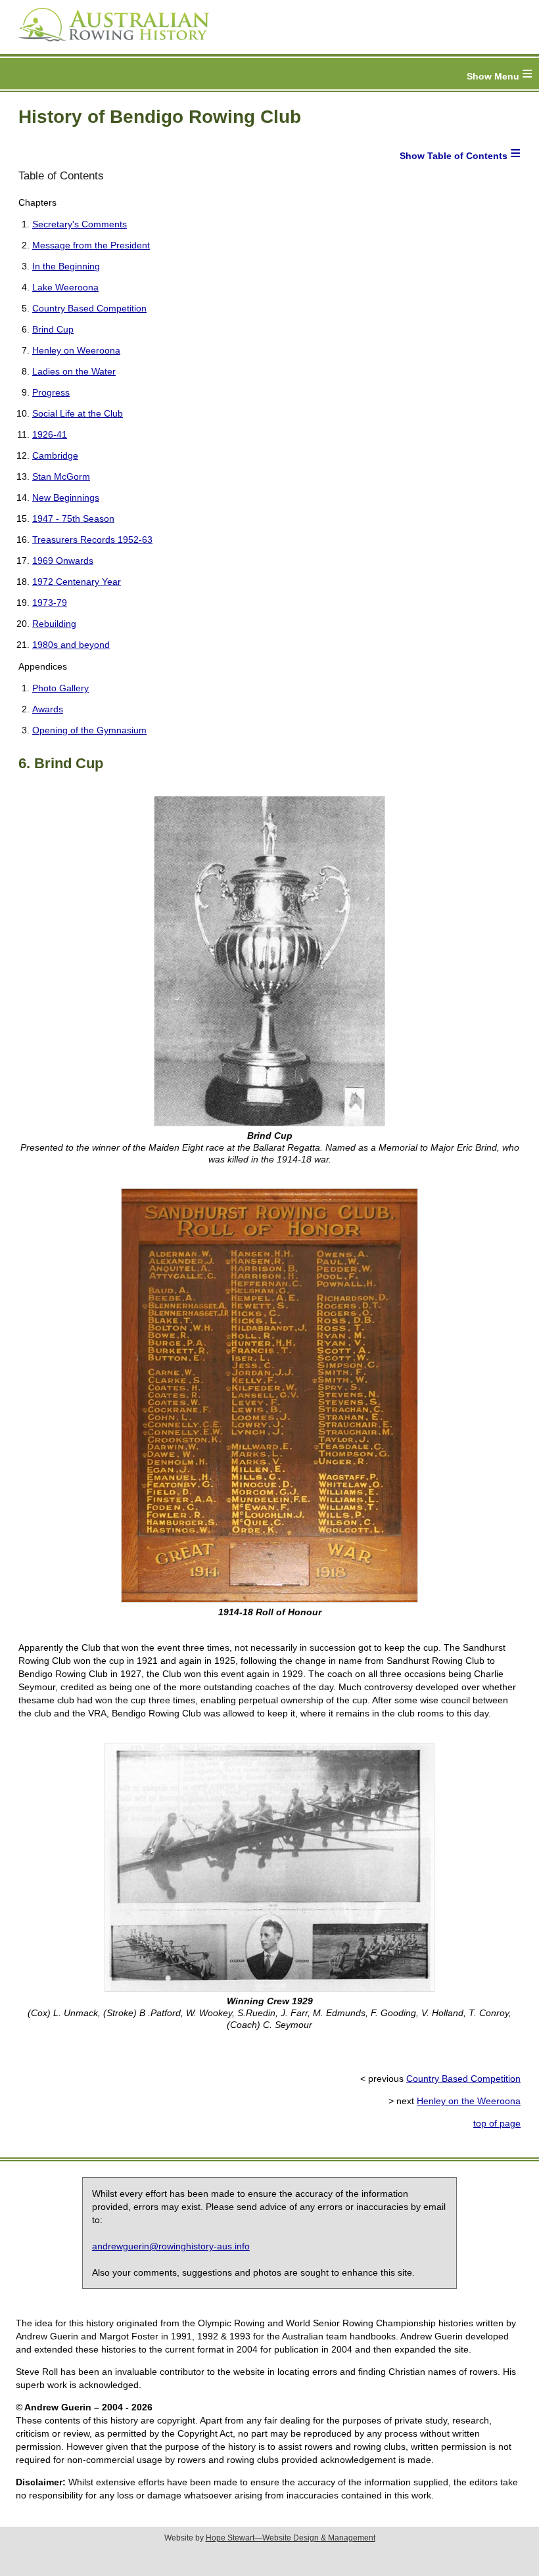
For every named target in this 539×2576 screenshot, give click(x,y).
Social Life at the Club (78, 413)
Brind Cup (53, 329)
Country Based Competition (89, 308)
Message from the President (91, 245)
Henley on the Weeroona (469, 2101)
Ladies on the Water (74, 371)
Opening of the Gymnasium (89, 730)
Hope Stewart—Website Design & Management (291, 2538)
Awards (48, 709)
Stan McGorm (61, 476)
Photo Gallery (60, 688)
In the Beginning (66, 266)
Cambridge (55, 455)
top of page (497, 2123)
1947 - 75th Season (73, 518)
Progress (51, 392)
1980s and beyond (71, 645)
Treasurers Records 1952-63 (92, 540)
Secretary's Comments (80, 224)
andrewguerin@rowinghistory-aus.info (171, 2246)
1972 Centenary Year (77, 582)
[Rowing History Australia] (108, 46)
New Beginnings (66, 497)
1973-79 (50, 603)
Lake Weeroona (65, 287)
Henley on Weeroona (76, 350)
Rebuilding (54, 624)
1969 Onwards (63, 561)
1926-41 (50, 434)
